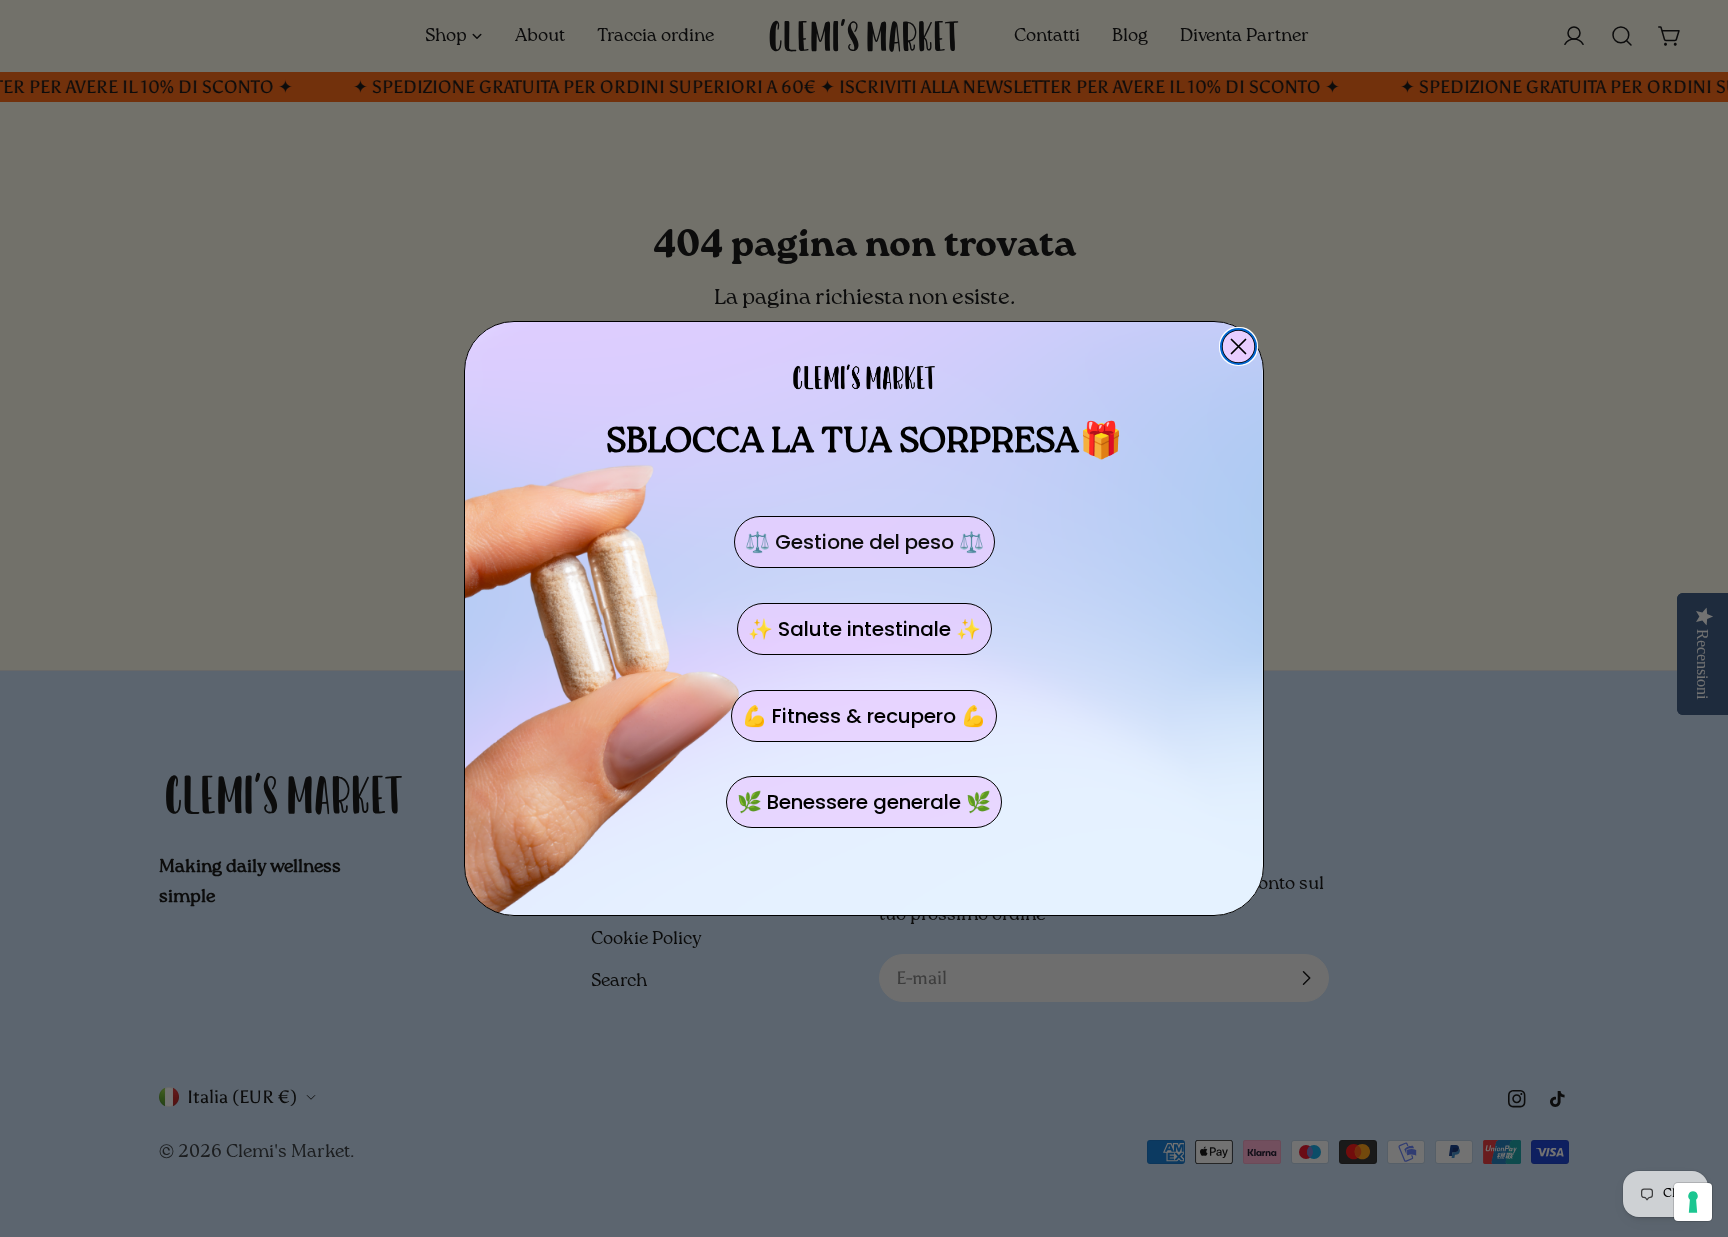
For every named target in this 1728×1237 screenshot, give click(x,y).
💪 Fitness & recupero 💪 (864, 716)
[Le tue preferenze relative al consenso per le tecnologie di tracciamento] (1693, 1202)
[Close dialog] (1238, 346)
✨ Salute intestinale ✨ (864, 629)
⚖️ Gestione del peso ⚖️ (864, 542)
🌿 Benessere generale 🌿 (864, 802)
